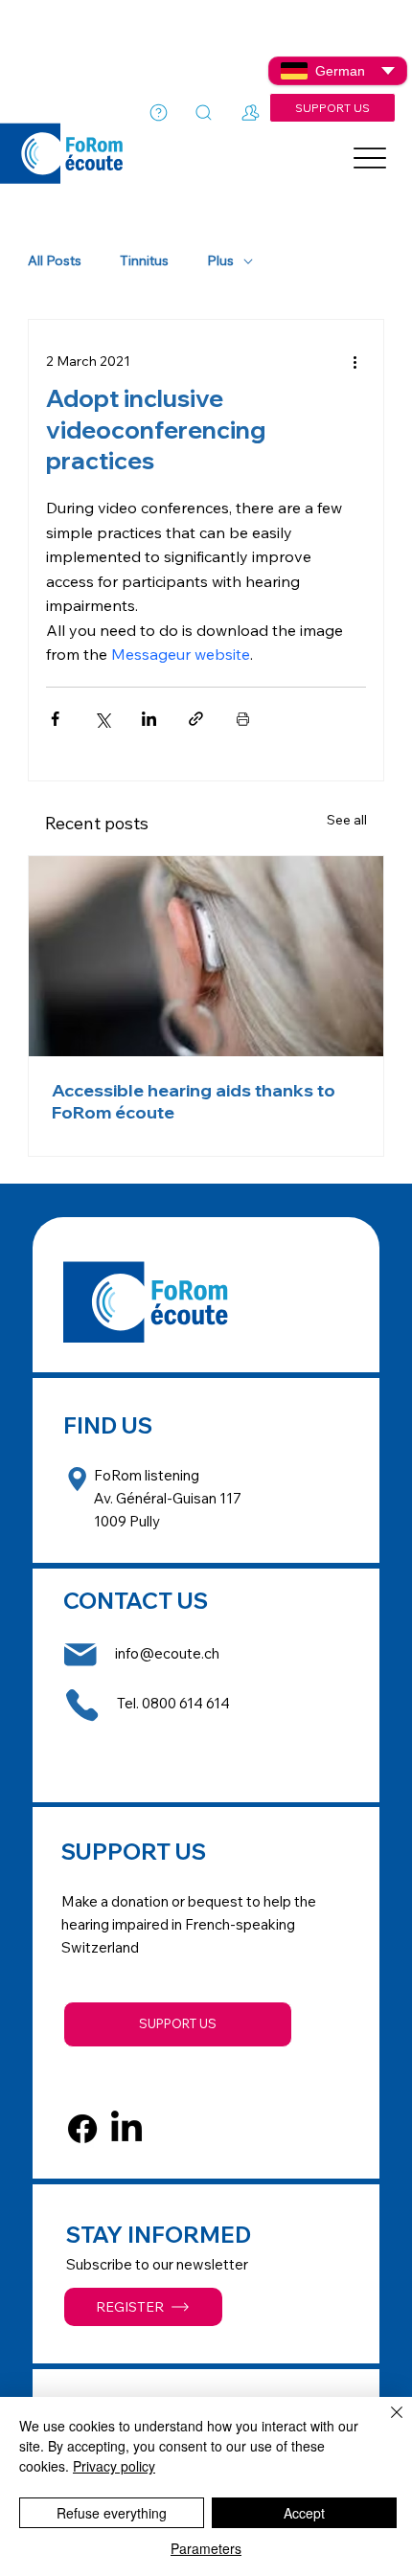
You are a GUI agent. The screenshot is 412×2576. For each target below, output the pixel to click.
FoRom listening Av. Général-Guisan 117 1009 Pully (168, 1498)
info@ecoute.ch (167, 1653)
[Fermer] (385, 2424)
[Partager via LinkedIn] (149, 719)
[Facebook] (82, 2129)
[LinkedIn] (126, 2129)
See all (347, 820)
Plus (220, 261)
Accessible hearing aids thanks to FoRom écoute (194, 1101)
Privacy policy (114, 2466)
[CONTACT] (251, 113)
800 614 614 (190, 1703)
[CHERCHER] (204, 113)
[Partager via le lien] (196, 719)
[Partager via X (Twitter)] (102, 719)
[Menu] (371, 158)
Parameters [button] (206, 2548)
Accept (304, 2513)
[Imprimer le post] (243, 719)
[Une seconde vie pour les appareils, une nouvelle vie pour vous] (206, 956)
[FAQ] (159, 112)
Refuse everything (112, 2513)
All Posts (55, 261)
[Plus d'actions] (355, 362)
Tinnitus (144, 261)
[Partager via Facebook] (55, 719)
